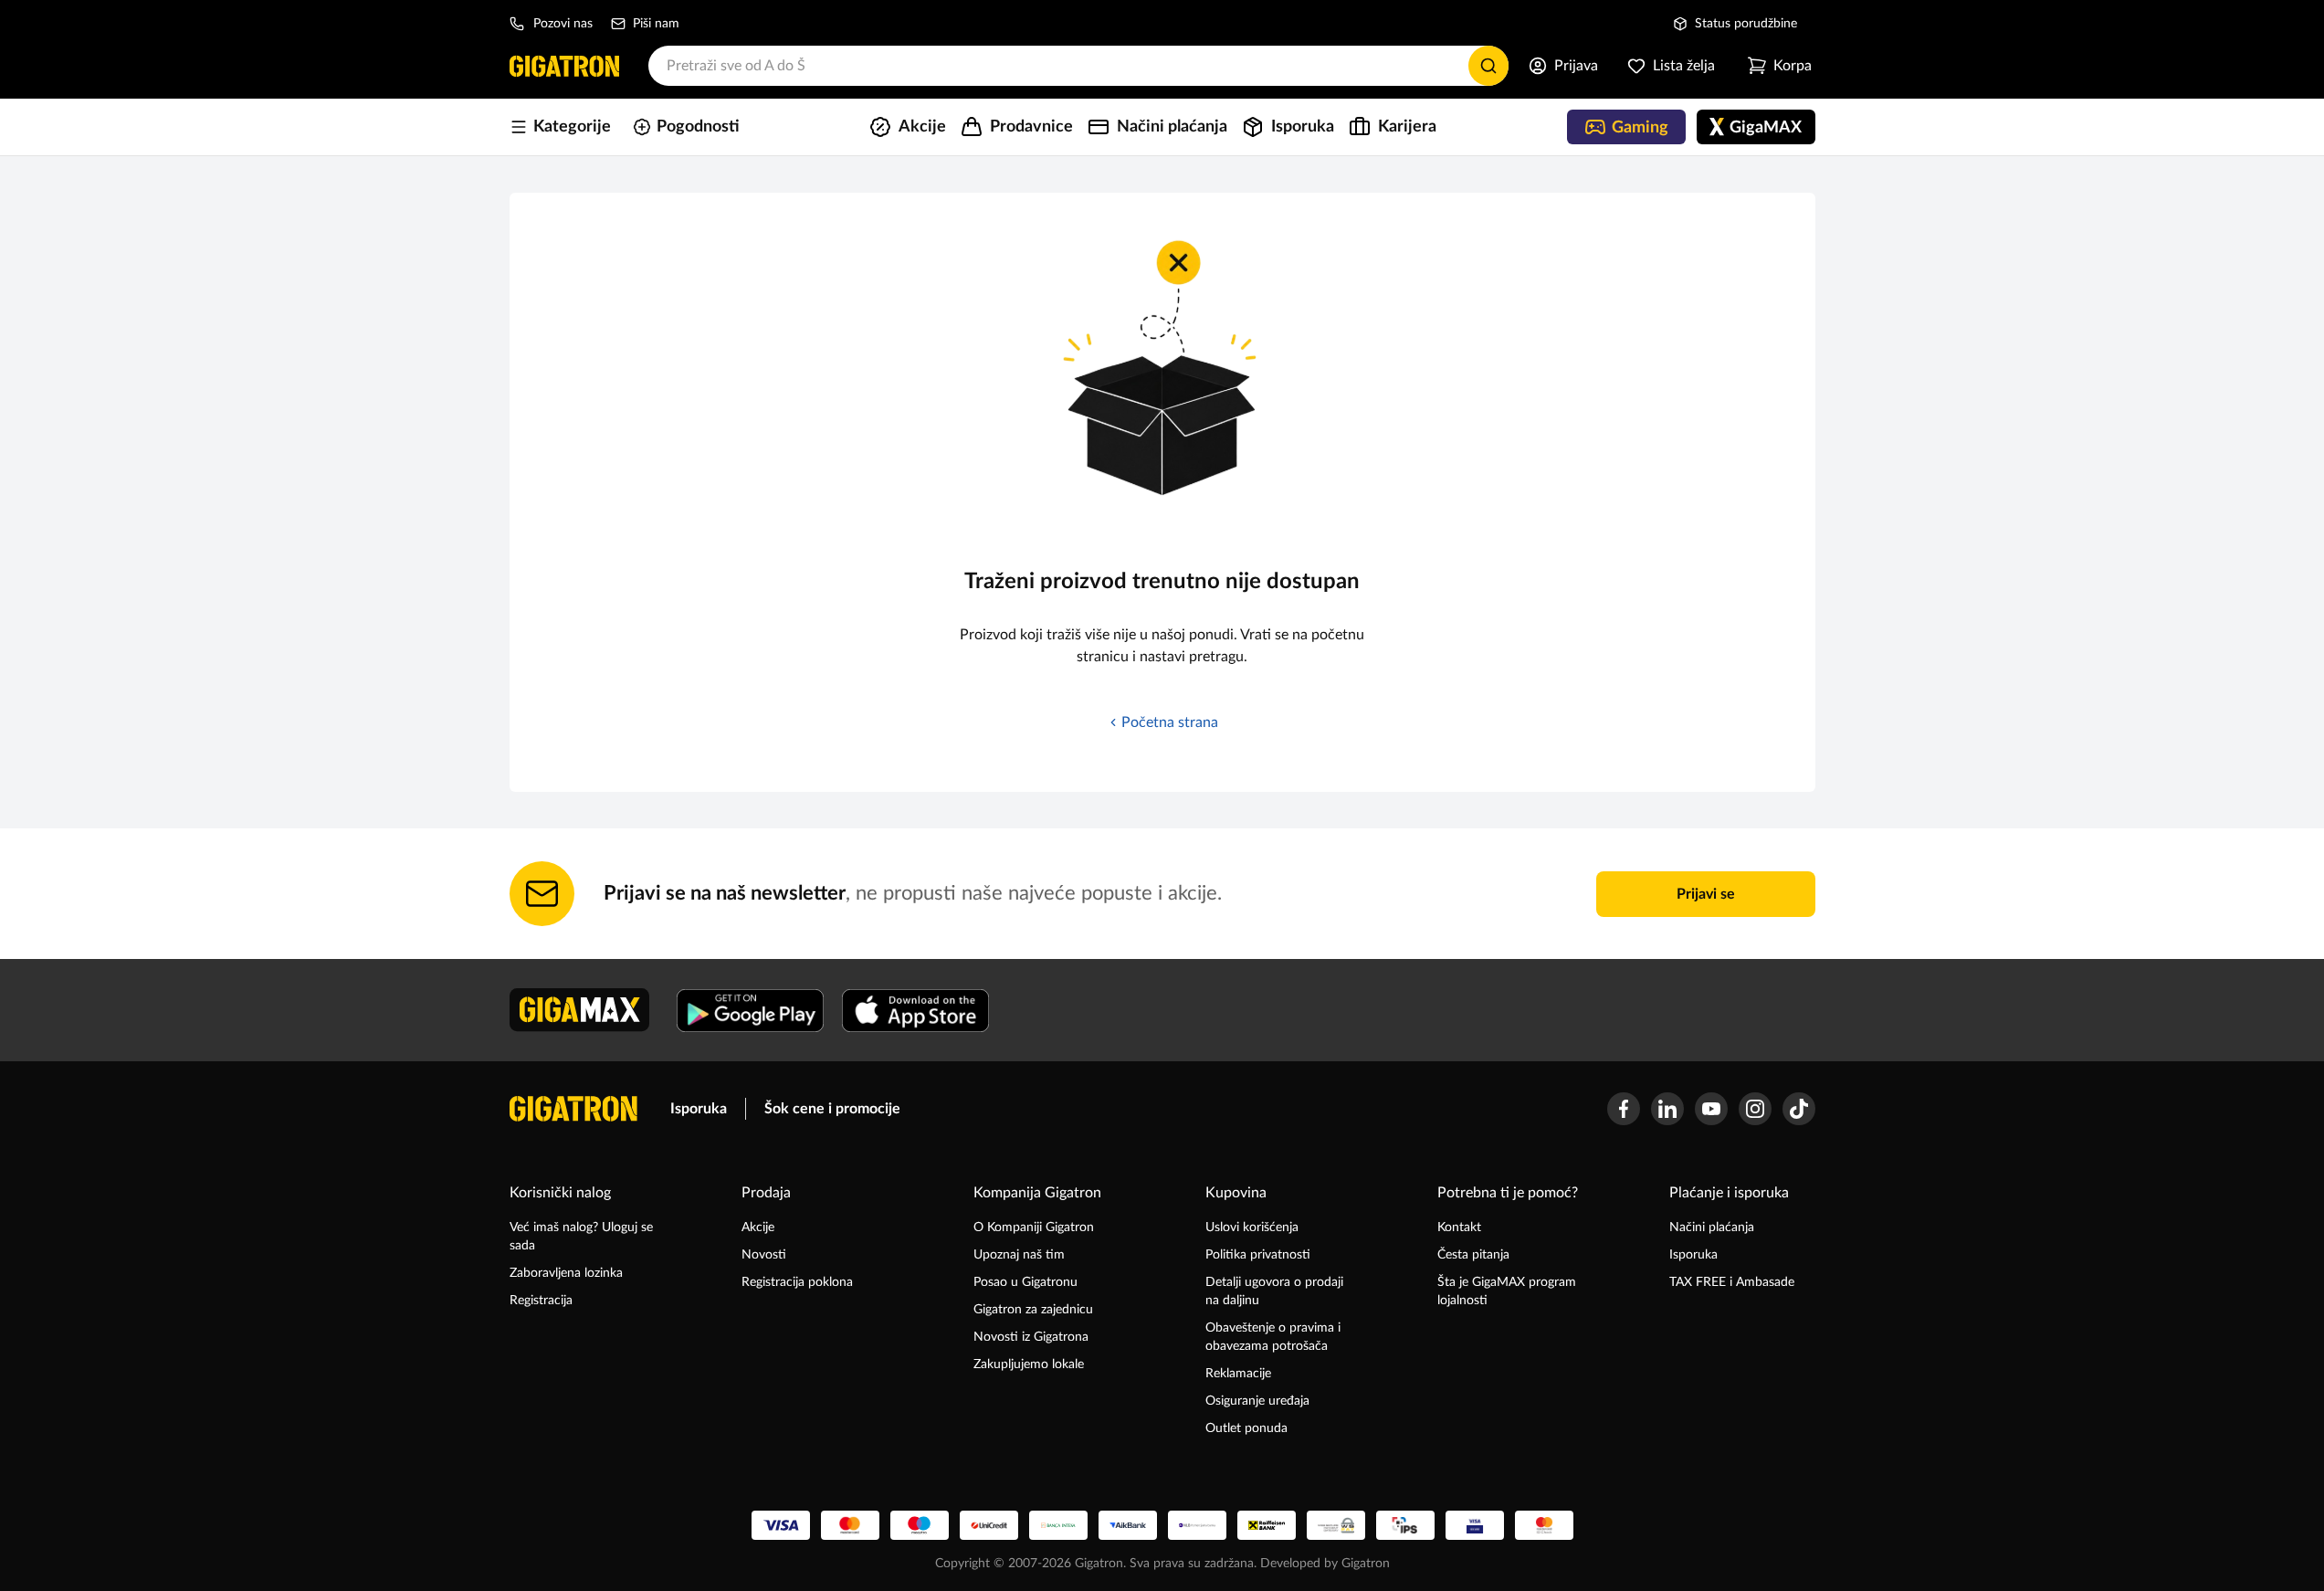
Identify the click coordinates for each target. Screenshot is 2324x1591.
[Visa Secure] (1475, 1525)
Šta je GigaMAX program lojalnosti (1507, 1291)
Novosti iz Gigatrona (1031, 1337)
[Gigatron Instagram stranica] (1755, 1109)
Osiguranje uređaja (1257, 1401)
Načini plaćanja (1712, 1227)
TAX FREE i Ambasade (1732, 1282)
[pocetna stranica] (573, 1109)
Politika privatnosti (1258, 1255)
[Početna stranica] (564, 66)
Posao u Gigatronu (1025, 1282)
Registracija (541, 1301)
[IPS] (1405, 1525)
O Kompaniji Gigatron (1034, 1227)
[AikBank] (1128, 1525)
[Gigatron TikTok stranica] (1799, 1109)
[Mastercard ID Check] (1544, 1525)
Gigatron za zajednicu (1033, 1310)
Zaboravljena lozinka (566, 1273)
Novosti (764, 1255)
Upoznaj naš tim (1019, 1255)
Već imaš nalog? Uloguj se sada (581, 1237)
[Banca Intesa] (1058, 1525)
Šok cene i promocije (832, 1109)
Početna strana (1170, 722)
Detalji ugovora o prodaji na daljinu (1274, 1291)
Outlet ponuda (1246, 1428)
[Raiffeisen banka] (1267, 1525)
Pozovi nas (563, 24)
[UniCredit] (989, 1525)
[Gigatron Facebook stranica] (1624, 1109)
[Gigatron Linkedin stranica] (1667, 1109)
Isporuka (699, 1109)
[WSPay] (1336, 1525)
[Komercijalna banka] (1197, 1525)
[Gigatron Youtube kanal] (1711, 1109)
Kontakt (1459, 1227)
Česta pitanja (1473, 1255)
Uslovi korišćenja (1252, 1227)
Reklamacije (1238, 1374)
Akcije (758, 1227)
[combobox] (1078, 66)
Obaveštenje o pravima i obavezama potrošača (1273, 1337)
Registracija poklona (797, 1282)
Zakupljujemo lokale (1029, 1364)
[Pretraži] (1488, 66)
